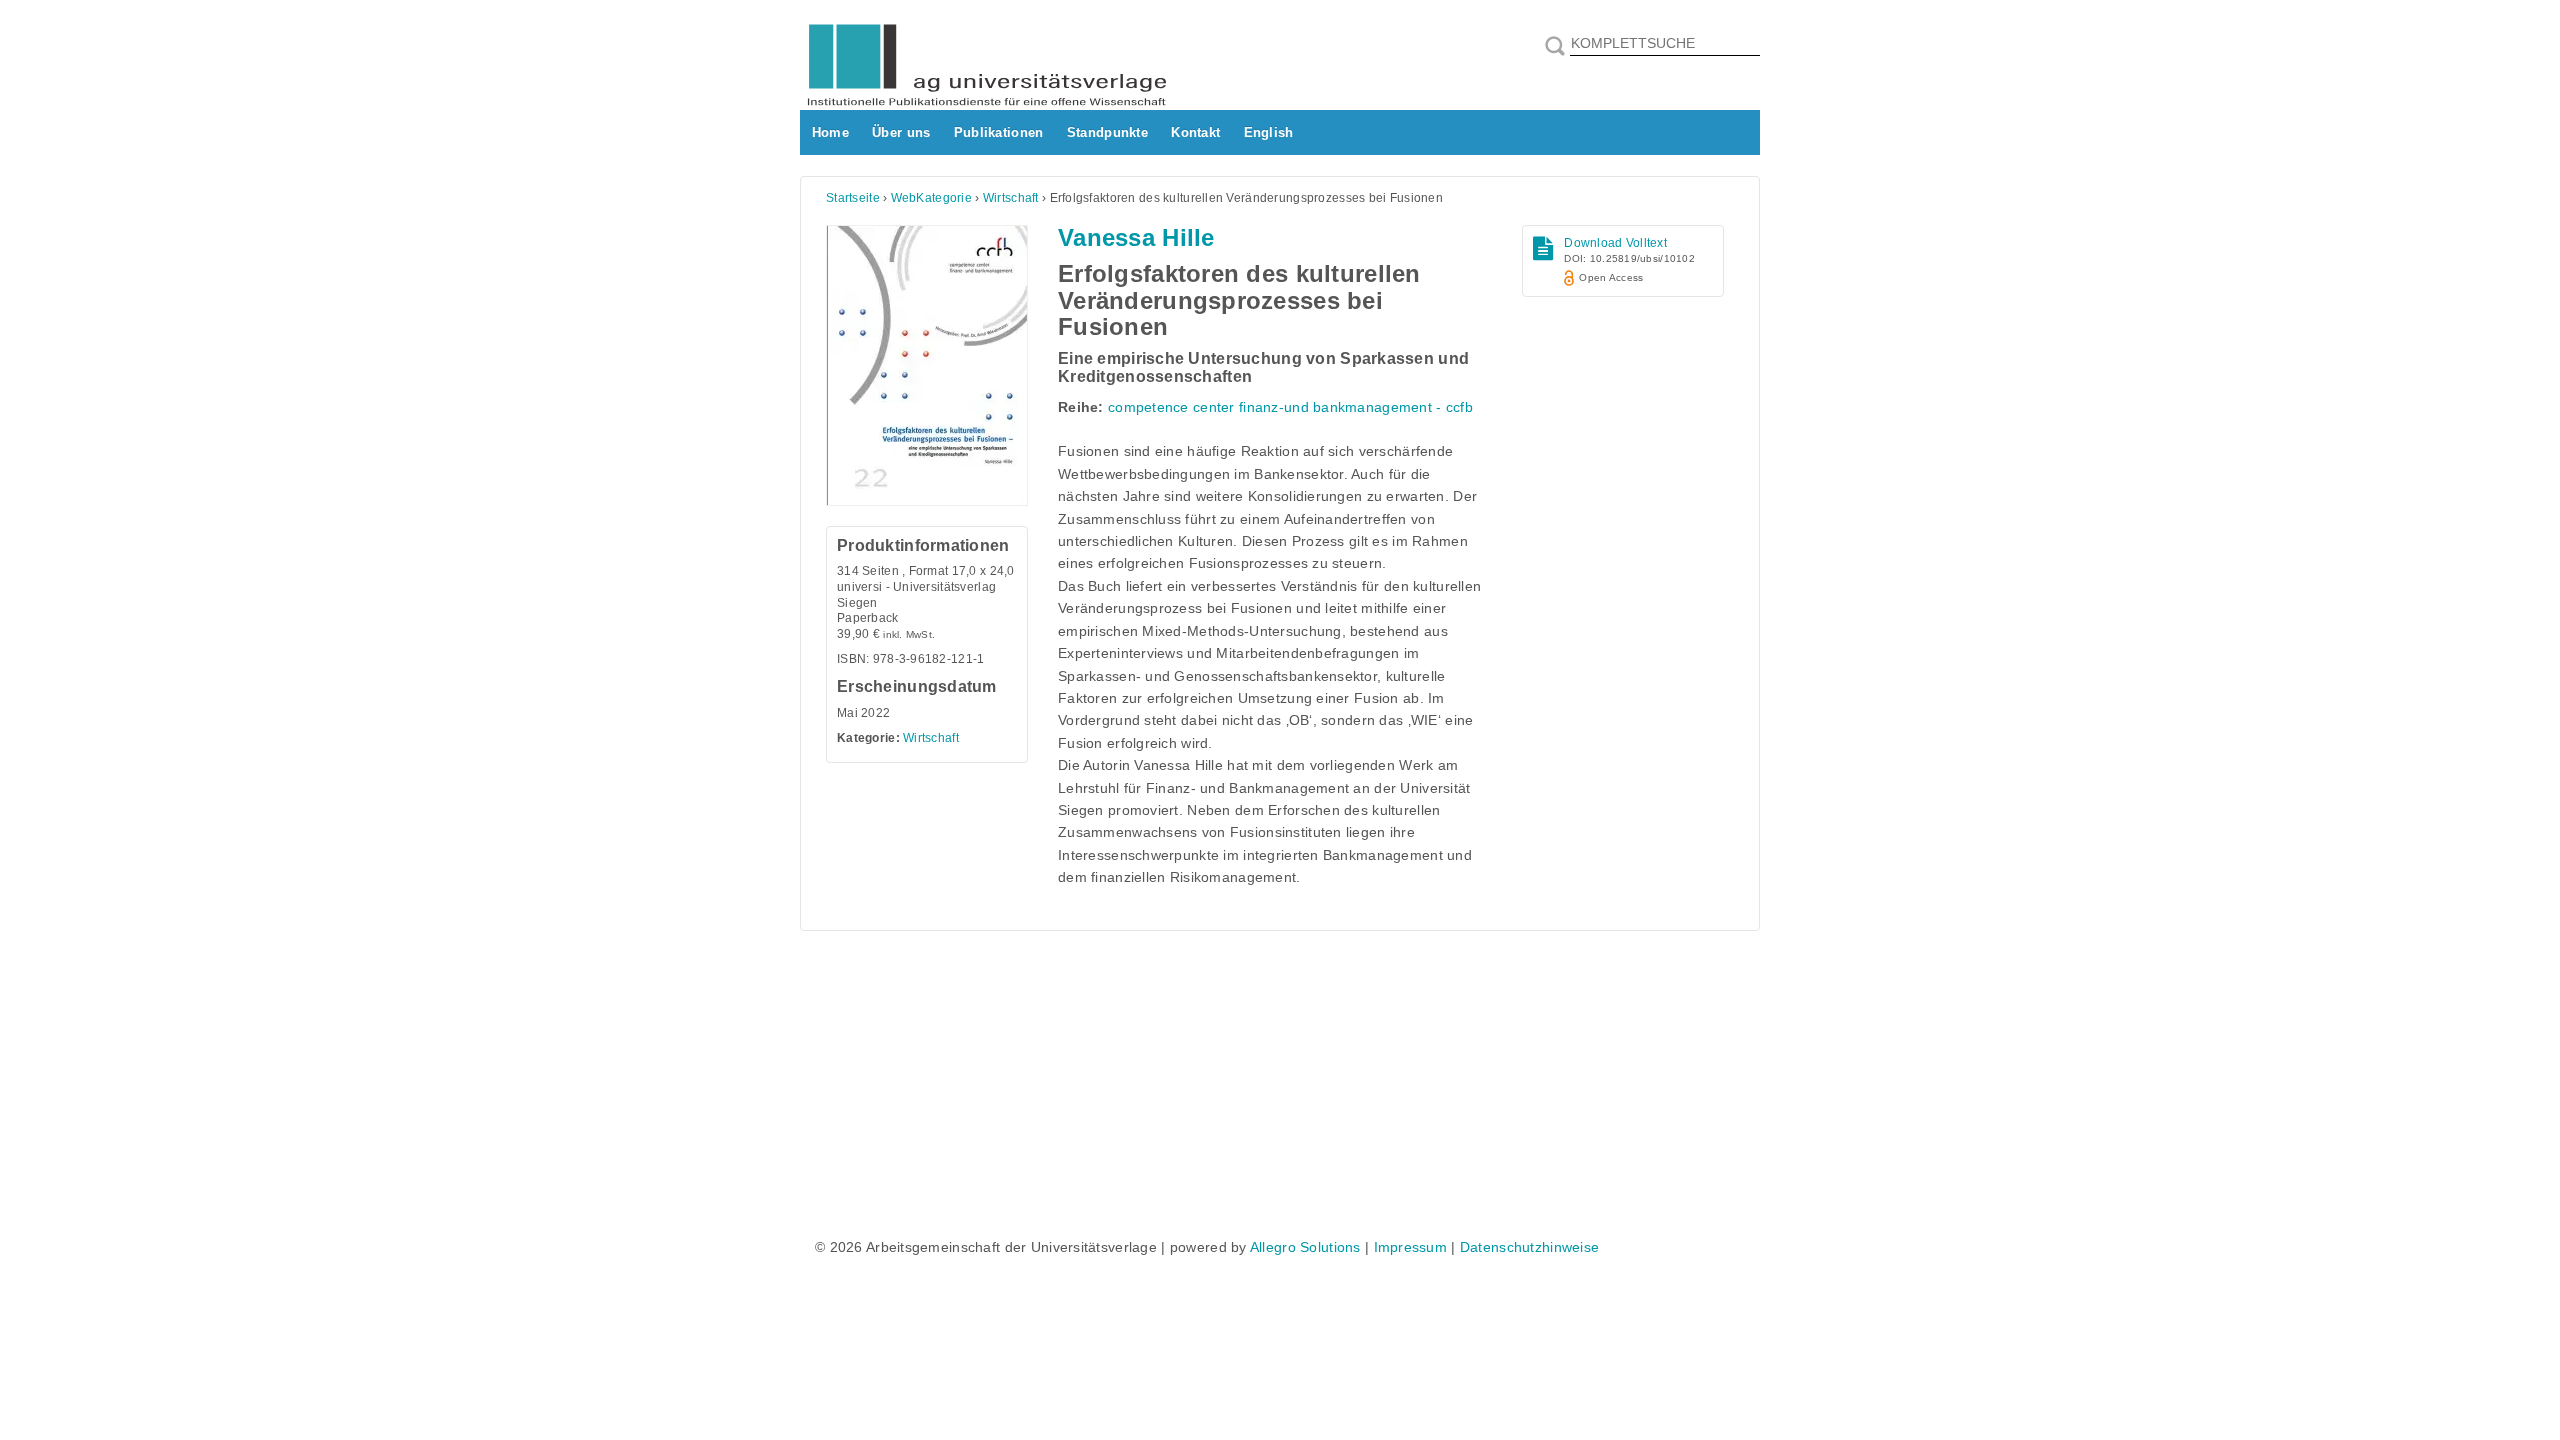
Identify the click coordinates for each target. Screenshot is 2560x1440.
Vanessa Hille (1136, 237)
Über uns (901, 132)
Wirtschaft (1011, 198)
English (1269, 132)
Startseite (853, 198)
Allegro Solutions (1305, 1247)
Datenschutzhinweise (1529, 1247)
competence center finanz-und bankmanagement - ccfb (1290, 407)
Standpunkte (1107, 132)
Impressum (1411, 1247)
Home (830, 132)
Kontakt (1195, 132)
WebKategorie (931, 198)
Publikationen (999, 132)
